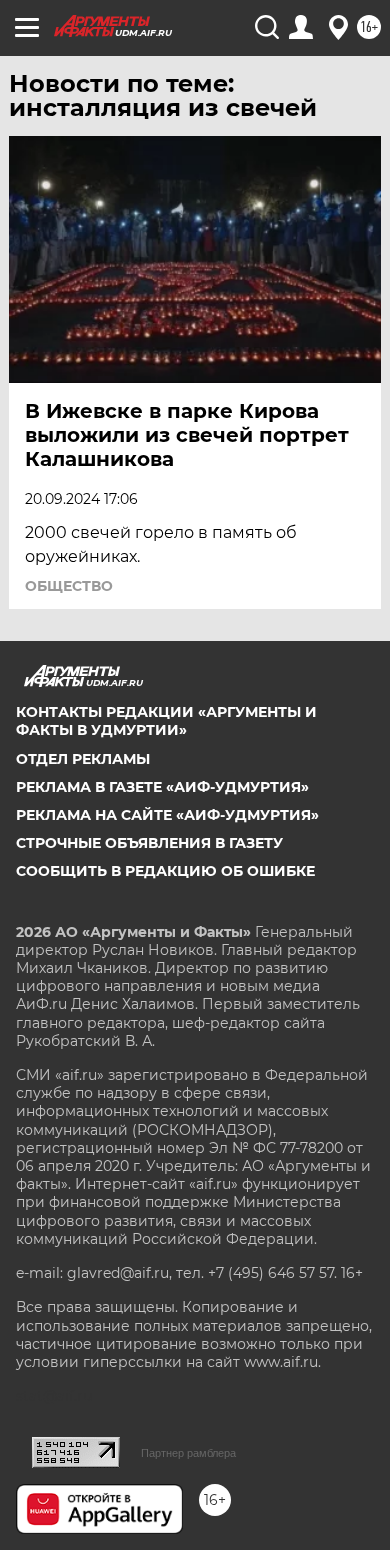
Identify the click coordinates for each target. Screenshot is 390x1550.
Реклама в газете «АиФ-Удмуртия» (162, 787)
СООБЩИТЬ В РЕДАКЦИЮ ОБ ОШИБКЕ (165, 871)
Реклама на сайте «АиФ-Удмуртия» (167, 815)
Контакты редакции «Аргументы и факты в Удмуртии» (166, 721)
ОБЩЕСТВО (69, 586)
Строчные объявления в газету (149, 843)
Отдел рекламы (83, 759)
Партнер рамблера (188, 1453)
